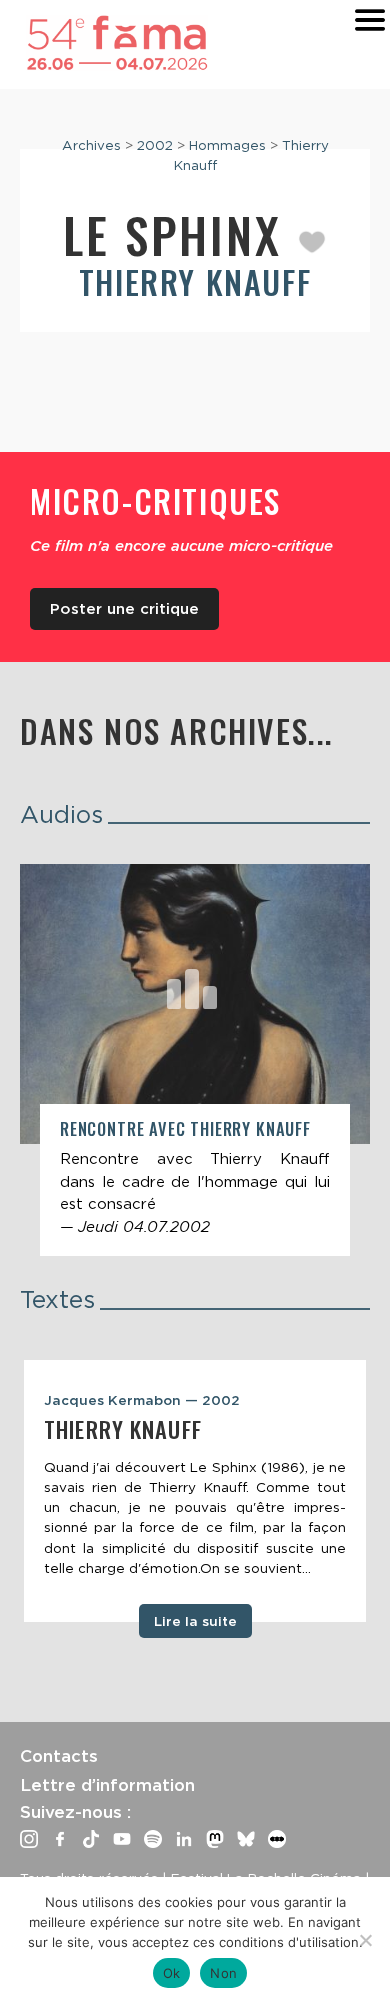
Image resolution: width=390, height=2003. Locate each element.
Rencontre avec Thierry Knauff (185, 1128)
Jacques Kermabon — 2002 (142, 1400)
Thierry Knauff (195, 281)
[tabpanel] (195, 1491)
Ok (172, 1973)
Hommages (227, 145)
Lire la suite (195, 1621)
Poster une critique (124, 609)
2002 (155, 145)
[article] (195, 1060)
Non (223, 1973)
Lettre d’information (107, 1785)
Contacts (59, 1756)
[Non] (365, 1940)
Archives (91, 145)
